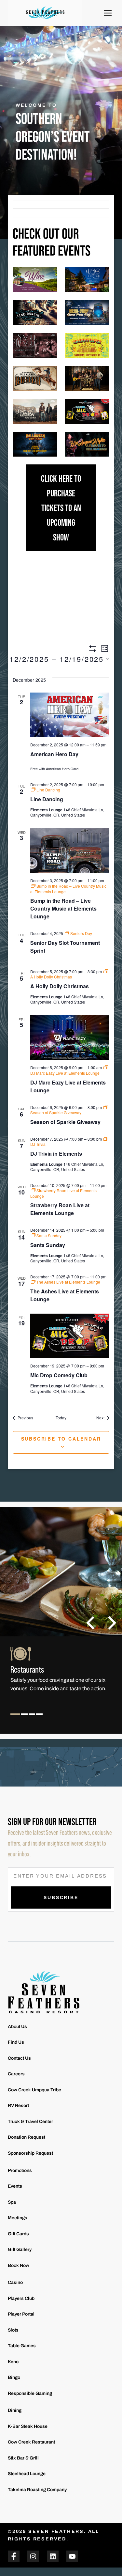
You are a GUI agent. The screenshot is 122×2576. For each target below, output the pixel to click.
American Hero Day (54, 754)
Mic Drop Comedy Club (59, 1375)
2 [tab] (25, 1719)
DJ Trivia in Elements (56, 1154)
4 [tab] (40, 1719)
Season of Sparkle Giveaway (65, 1122)
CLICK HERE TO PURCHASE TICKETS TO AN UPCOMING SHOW (61, 508)
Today (61, 1418)
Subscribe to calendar (61, 1439)
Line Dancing (47, 799)
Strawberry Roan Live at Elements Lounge (60, 1209)
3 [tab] (32, 1719)
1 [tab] (15, 1719)
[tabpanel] (61, 1678)
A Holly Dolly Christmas (60, 986)
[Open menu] (108, 13)
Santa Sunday (48, 1245)
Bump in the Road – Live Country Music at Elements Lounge (63, 908)
